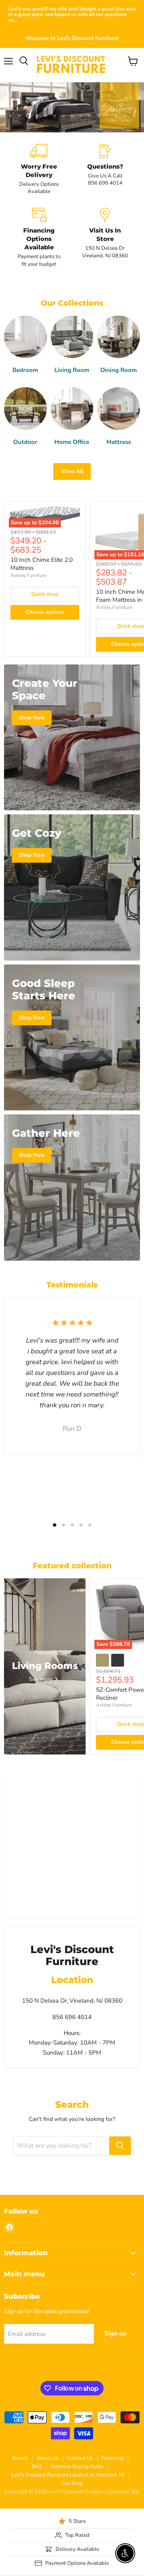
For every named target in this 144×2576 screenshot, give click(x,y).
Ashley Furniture (28, 575)
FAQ (37, 2467)
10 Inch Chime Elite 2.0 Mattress (42, 564)
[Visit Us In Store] (105, 238)
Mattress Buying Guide (77, 2467)
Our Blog (72, 2483)
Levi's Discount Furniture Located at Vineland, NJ (68, 2475)
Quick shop (45, 594)
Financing (113, 2458)
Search (20, 2458)
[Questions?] (105, 170)
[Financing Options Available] (39, 238)
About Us (48, 2458)
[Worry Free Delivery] (39, 170)
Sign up (116, 2333)
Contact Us (80, 2458)
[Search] (120, 2146)
